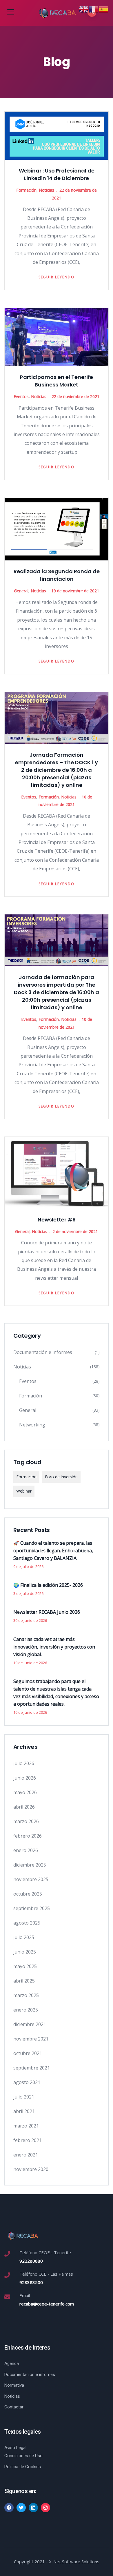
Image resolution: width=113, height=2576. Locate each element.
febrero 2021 (28, 2140)
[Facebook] (9, 2508)
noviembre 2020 (31, 2169)
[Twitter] (21, 2508)
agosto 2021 (27, 2082)
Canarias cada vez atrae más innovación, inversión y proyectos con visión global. (54, 1647)
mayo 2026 (25, 1792)
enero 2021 (26, 2155)
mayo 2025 (25, 1966)
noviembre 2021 (31, 2039)
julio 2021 (24, 2097)
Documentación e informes (43, 1352)
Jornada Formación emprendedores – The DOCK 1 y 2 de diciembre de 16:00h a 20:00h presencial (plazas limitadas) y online (57, 770)
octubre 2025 (28, 1894)
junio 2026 (25, 1778)
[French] (94, 9)
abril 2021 (24, 2111)
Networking (32, 1425)
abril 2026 (24, 1807)
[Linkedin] (33, 2508)
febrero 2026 (28, 1836)
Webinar (24, 1491)
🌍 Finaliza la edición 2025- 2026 (48, 1585)
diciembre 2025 (30, 1865)
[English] (84, 9)
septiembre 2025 (32, 1908)
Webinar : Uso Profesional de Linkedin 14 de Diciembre (57, 174)
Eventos (21, 396)
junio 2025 (25, 1952)
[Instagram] (45, 2508)
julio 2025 (24, 1937)
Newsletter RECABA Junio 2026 (47, 1612)
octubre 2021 (28, 2053)
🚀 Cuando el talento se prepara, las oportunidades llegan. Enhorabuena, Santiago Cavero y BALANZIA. (53, 1551)
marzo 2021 (26, 2126)
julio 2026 (24, 1763)
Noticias (47, 190)
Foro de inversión (61, 1477)
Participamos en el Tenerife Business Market (57, 381)
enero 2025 (26, 2010)
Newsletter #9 (57, 1220)
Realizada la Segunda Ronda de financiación (57, 575)
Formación (26, 190)
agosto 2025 (27, 1923)
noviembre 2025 (31, 1879)
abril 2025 (24, 1981)
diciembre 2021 (30, 2024)
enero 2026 (26, 1850)
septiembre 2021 (32, 2068)
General (21, 591)
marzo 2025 (26, 1995)
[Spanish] (104, 9)
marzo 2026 (26, 1821)
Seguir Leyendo (57, 277)
